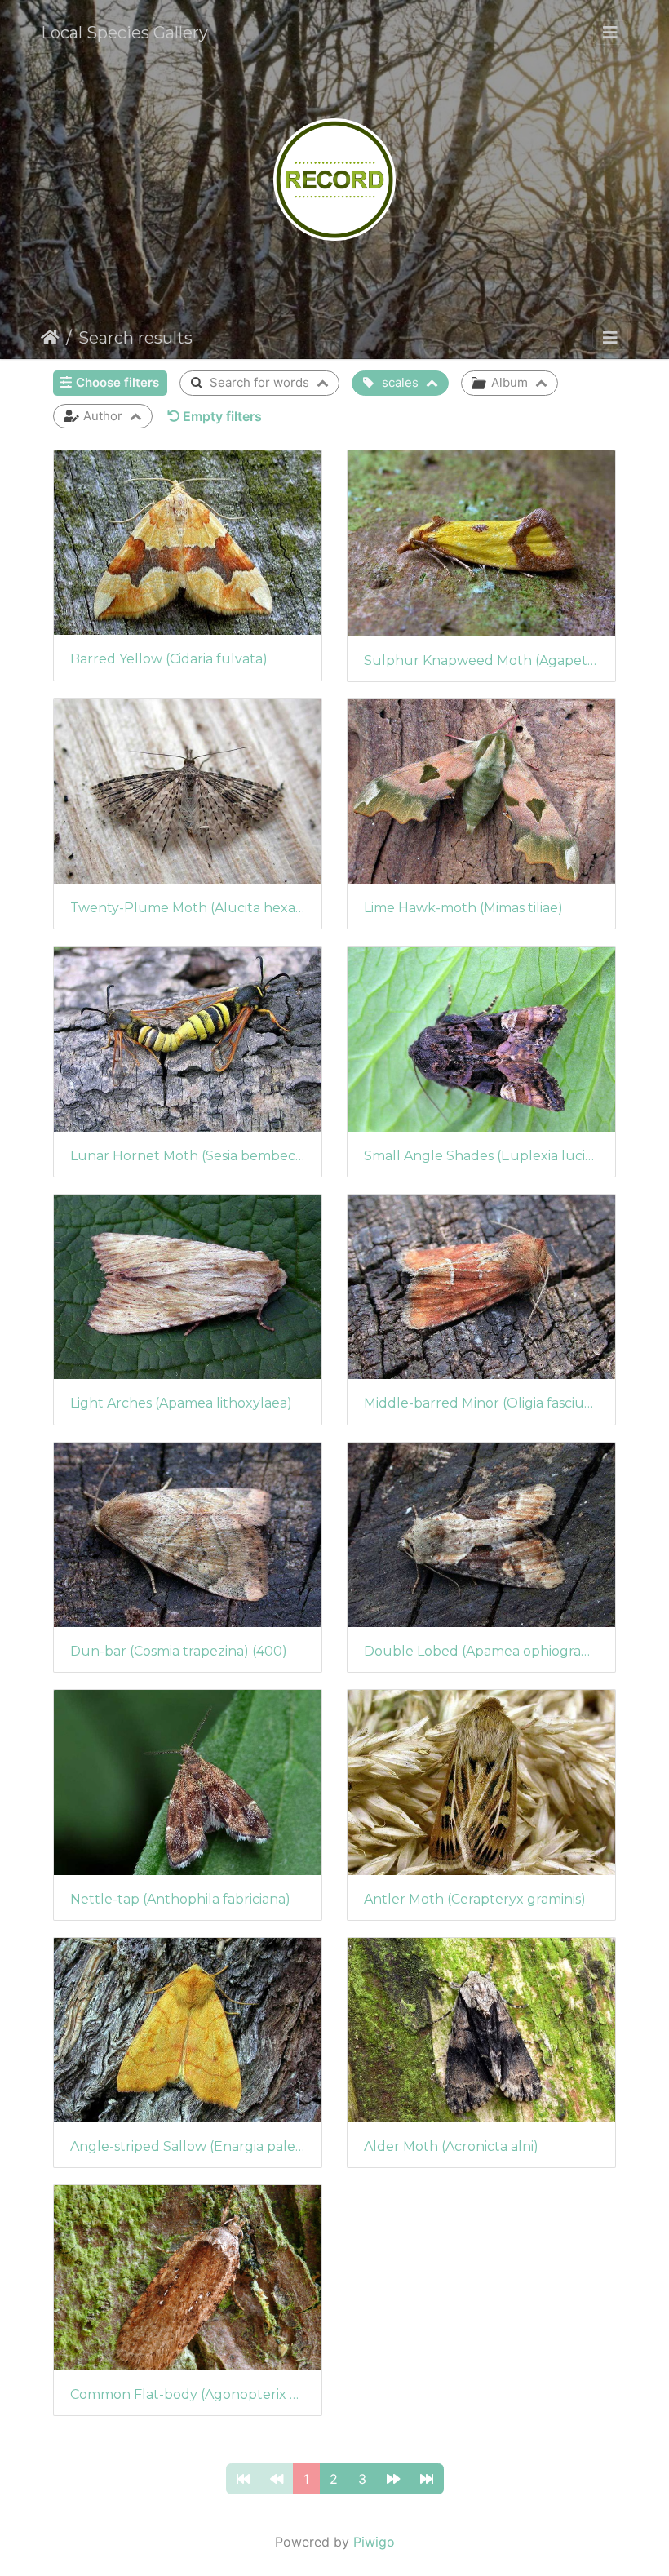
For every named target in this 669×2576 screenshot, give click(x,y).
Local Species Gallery (124, 33)
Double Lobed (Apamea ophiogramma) (481, 1651)
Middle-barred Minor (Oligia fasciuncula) (481, 1403)
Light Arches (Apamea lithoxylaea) (181, 1403)
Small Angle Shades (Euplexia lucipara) (481, 1156)
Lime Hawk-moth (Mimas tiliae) (463, 908)
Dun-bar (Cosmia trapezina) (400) (179, 1651)
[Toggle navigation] (610, 33)
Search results (135, 338)
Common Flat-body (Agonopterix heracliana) (188, 2394)
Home (50, 338)
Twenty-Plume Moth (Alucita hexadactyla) (188, 908)
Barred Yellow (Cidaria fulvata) (169, 659)
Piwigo (374, 2542)
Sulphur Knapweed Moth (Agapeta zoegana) (481, 661)
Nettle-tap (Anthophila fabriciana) (180, 1899)
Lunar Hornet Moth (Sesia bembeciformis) (188, 1156)
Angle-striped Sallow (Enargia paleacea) (188, 2146)
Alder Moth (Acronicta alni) (451, 2146)
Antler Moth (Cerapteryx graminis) (475, 1899)
